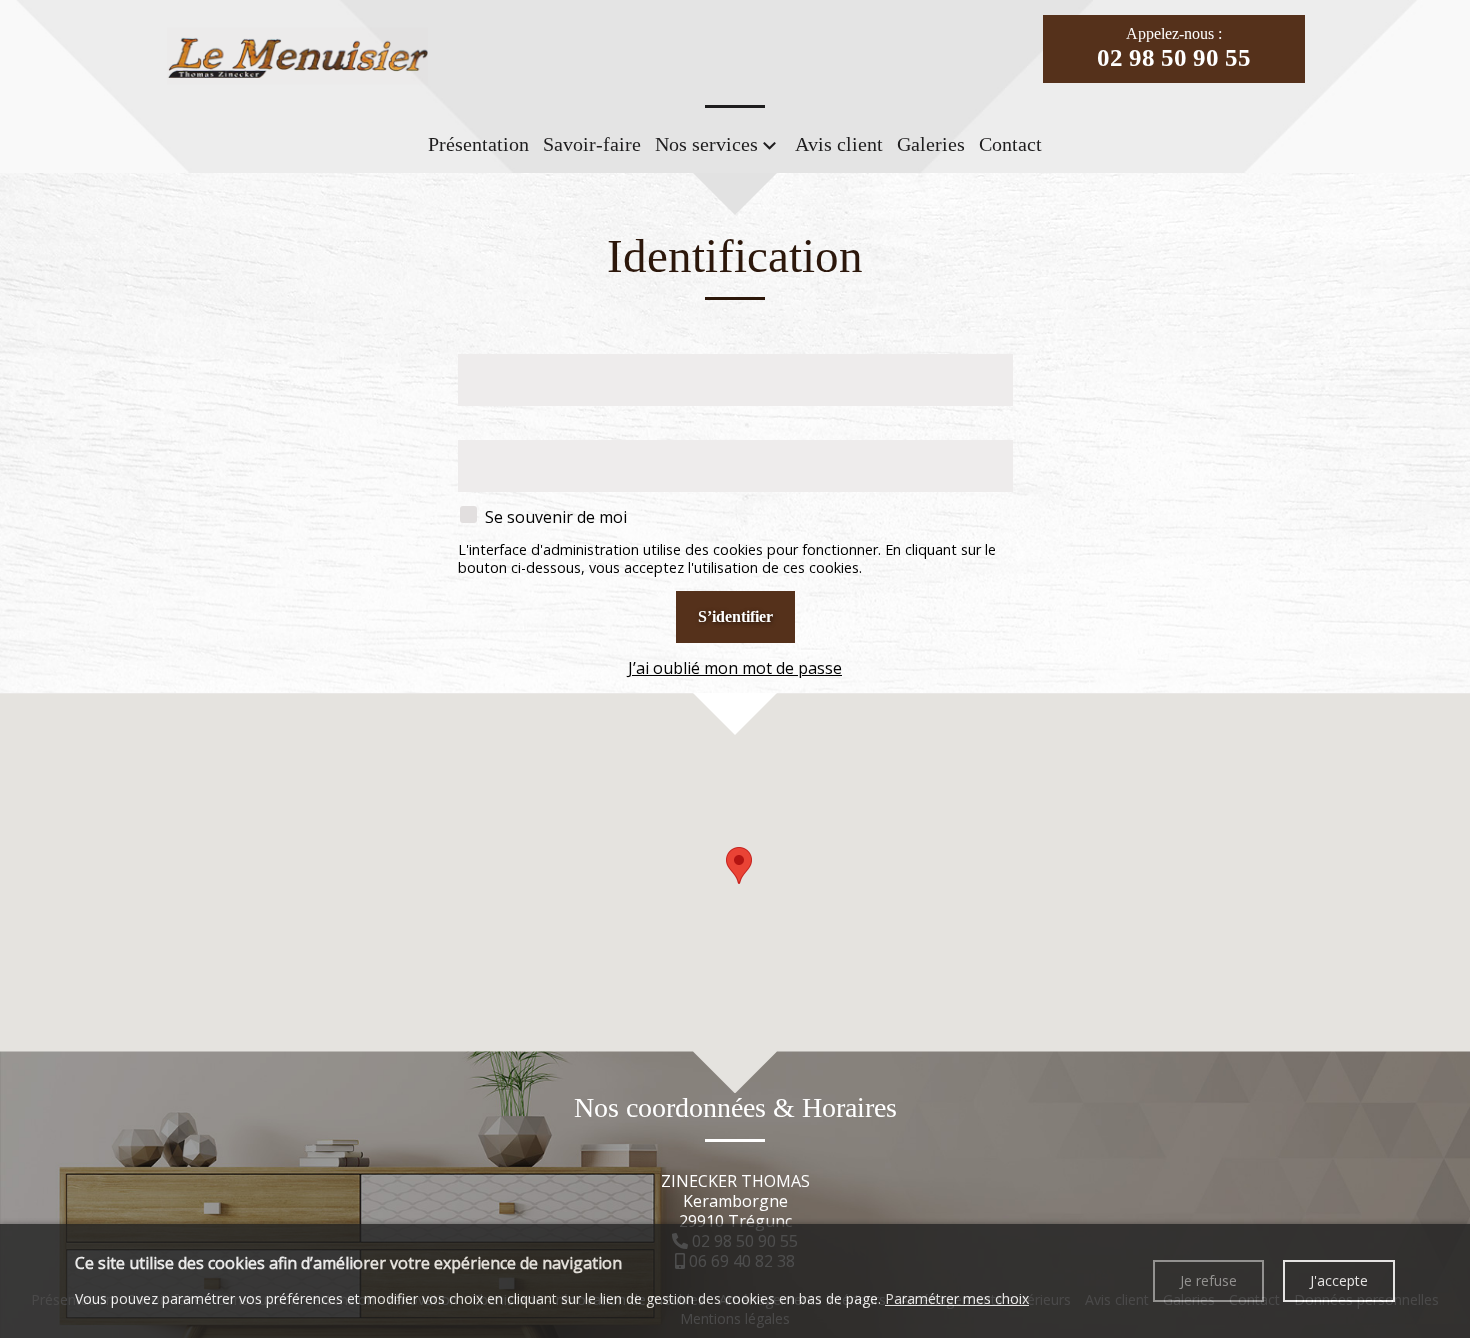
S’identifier (735, 616)
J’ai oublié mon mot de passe (735, 668)
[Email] (735, 345)
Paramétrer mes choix (957, 1298)
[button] (739, 865)
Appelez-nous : (1174, 48)
